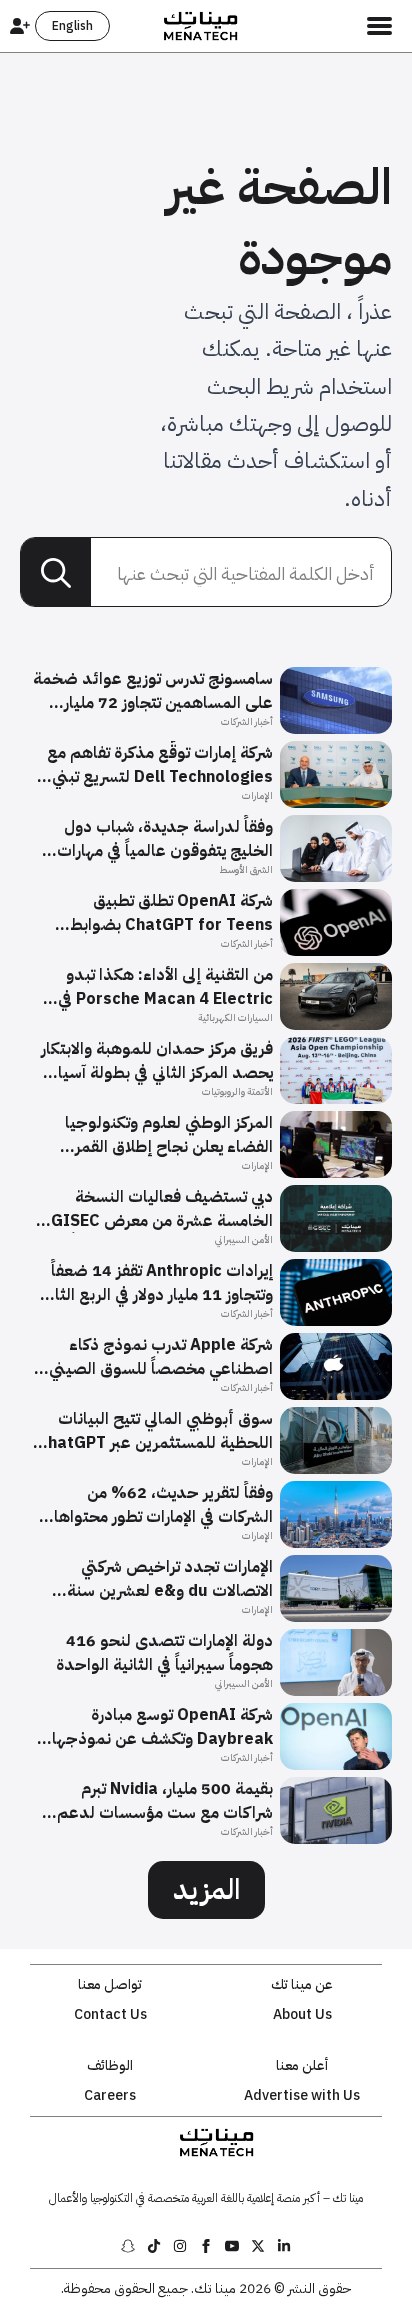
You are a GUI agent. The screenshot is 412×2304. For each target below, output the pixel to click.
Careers (110, 2096)
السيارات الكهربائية (235, 1017)
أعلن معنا (302, 2066)
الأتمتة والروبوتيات (237, 1091)
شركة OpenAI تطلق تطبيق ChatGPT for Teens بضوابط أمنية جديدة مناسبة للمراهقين (169, 913)
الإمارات (257, 795)
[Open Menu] (379, 26)
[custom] (284, 2246)
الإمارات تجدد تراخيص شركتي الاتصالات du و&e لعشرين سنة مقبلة (170, 1579)
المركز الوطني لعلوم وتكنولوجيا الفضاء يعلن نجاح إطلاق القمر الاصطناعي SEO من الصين (169, 1135)
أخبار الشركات (247, 721)
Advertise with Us (302, 2096)
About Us (302, 2015)
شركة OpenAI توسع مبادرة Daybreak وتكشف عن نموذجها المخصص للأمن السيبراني (162, 1727)
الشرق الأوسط (246, 869)
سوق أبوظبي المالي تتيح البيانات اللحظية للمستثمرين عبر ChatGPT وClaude (155, 1431)
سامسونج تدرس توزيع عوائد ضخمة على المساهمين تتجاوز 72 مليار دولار (153, 691)
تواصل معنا (110, 1985)
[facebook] (206, 2246)
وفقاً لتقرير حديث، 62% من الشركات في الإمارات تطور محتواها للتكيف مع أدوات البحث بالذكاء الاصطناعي (163, 1505)
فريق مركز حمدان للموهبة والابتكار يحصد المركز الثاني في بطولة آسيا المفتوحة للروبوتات (157, 1061)
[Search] (56, 573)
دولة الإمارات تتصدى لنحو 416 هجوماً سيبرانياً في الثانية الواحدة (164, 1653)
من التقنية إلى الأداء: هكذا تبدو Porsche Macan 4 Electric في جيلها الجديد (165, 987)
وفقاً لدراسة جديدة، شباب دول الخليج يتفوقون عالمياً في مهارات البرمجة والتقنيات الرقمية (165, 839)
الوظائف (110, 2066)
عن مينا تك (302, 1985)
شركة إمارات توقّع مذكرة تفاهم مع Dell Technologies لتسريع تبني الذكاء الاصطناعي (160, 765)
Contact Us (110, 2015)
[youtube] (232, 2246)
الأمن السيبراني (244, 1239)
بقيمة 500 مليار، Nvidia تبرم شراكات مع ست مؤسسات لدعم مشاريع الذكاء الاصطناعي (165, 1801)
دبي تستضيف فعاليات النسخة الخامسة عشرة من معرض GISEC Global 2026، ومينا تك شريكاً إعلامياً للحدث (162, 1209)
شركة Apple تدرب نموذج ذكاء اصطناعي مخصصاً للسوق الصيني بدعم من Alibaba (161, 1357)
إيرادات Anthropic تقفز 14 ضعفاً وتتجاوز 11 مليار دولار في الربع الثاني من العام (157, 1283)
